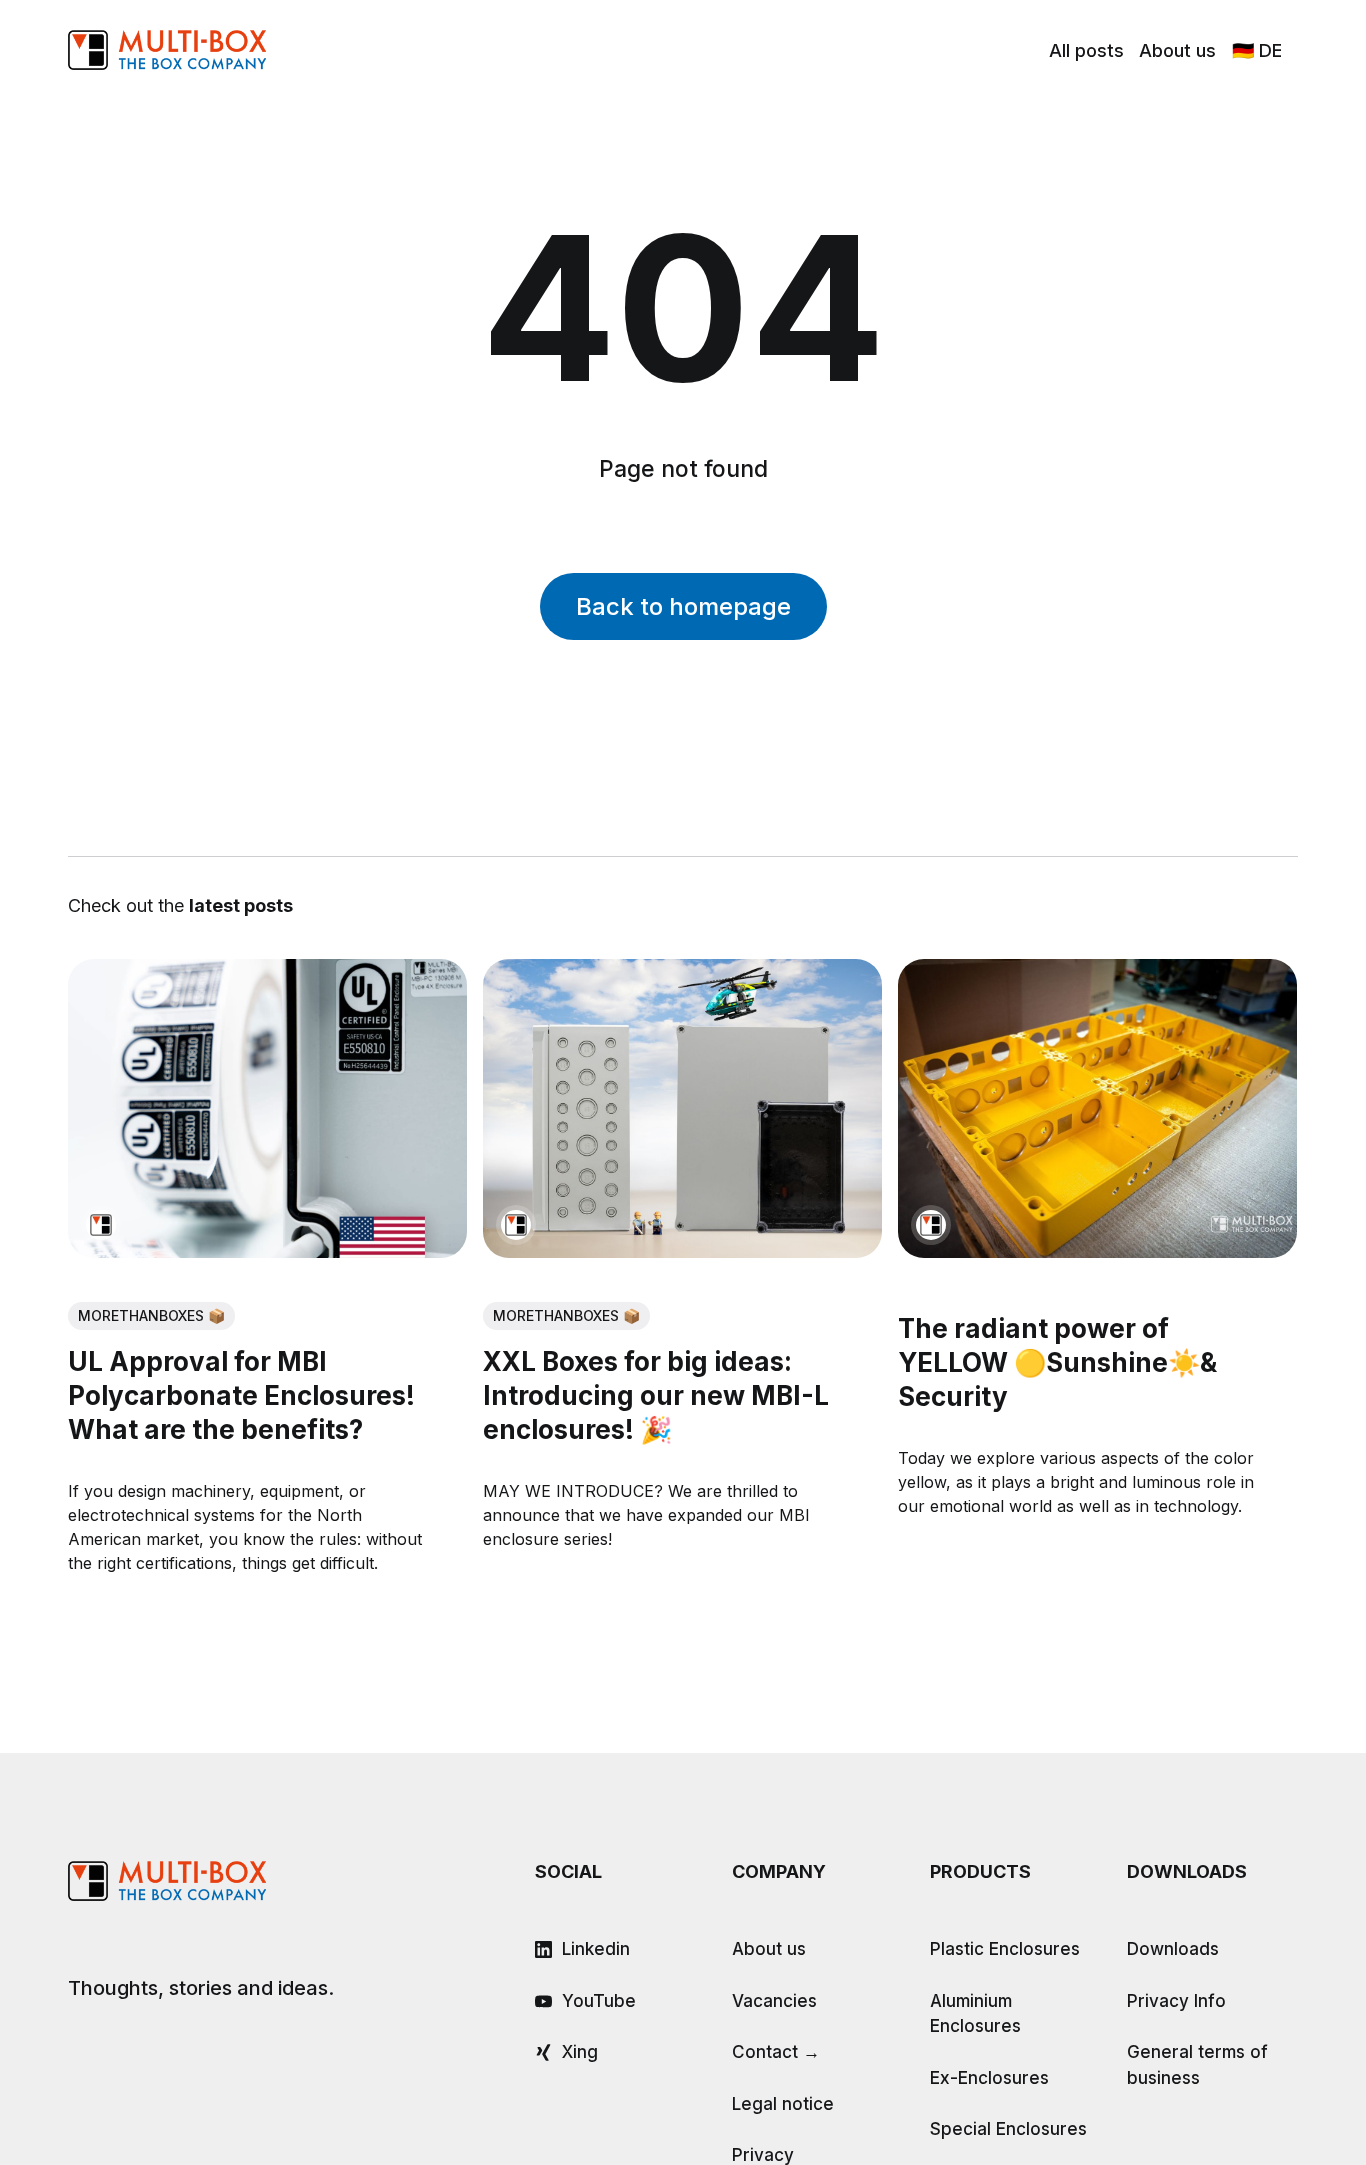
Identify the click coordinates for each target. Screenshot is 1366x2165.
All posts (1086, 50)
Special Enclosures (1008, 2129)
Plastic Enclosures (1005, 1949)
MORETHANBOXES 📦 (151, 1315)
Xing (580, 2052)
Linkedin (596, 1949)
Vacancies (774, 2001)
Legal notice (783, 2104)
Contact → (776, 2052)
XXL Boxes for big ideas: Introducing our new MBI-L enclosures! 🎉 (656, 1396)
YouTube (599, 2001)
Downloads (1173, 1949)
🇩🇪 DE (1257, 50)
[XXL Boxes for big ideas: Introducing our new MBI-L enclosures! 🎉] (682, 1108)
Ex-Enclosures (989, 2078)
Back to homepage (683, 606)
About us (1177, 50)
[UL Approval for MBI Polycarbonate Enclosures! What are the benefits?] (267, 1108)
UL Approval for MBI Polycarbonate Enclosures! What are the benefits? (241, 1396)
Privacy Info (1176, 2001)
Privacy (763, 2155)
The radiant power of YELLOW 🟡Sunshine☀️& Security (1058, 1363)
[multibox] (101, 1226)
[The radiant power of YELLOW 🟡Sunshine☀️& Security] (1098, 1108)
